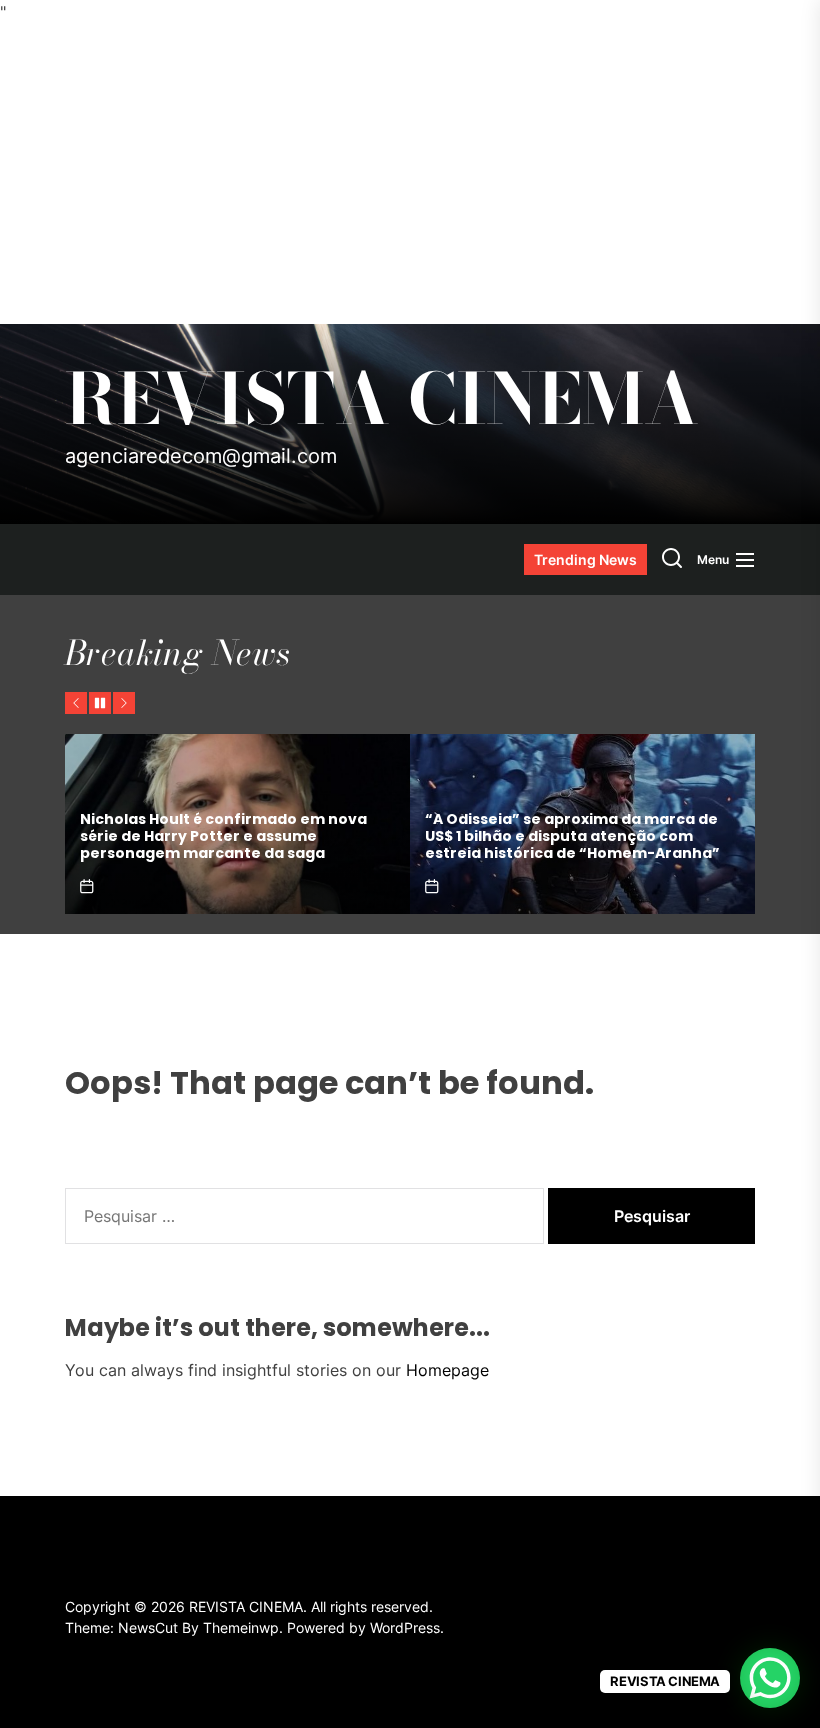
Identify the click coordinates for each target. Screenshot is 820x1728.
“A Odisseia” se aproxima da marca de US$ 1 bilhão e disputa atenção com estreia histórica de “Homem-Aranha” (572, 836)
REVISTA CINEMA (382, 399)
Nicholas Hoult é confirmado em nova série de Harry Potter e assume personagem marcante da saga (223, 836)
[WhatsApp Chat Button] (770, 1678)
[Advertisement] (410, 174)
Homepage (447, 1370)
